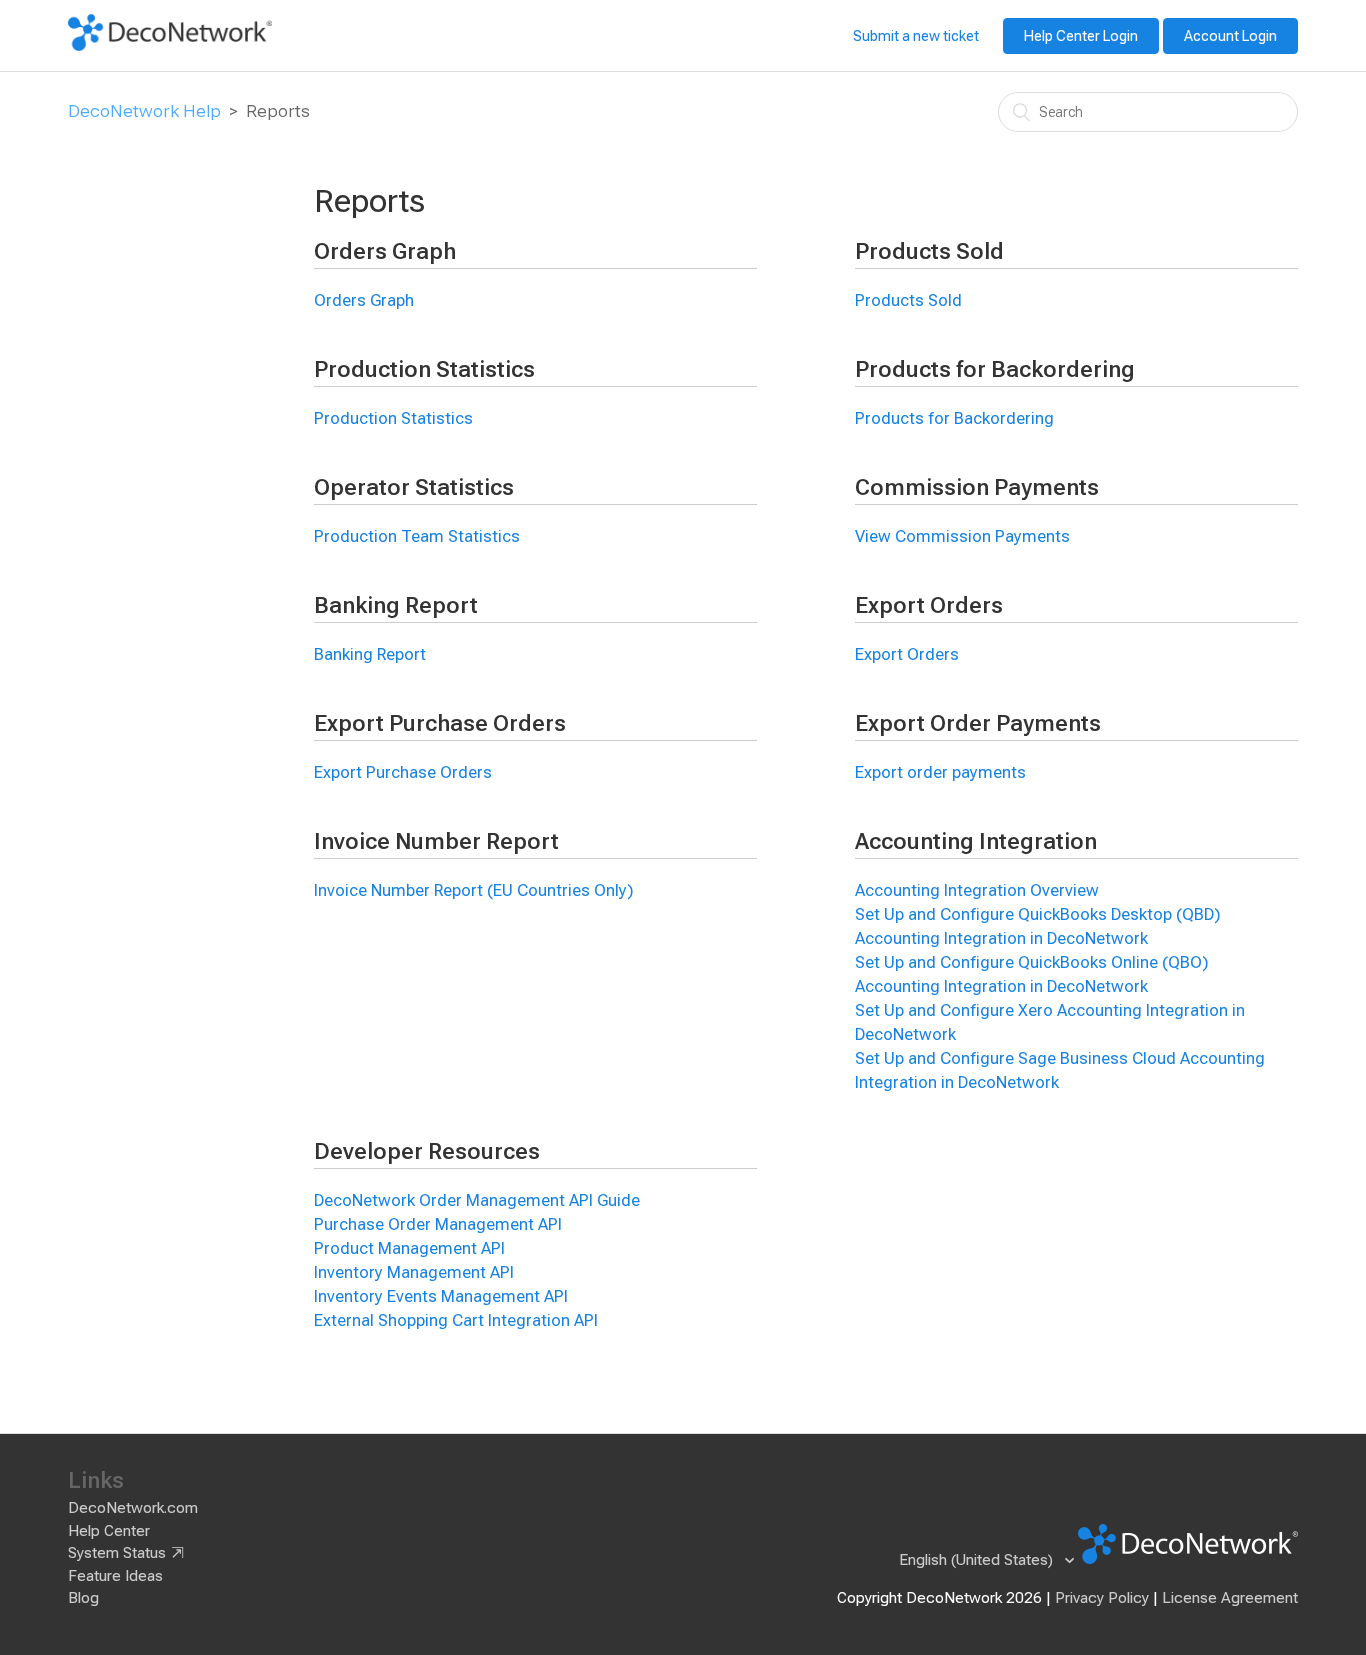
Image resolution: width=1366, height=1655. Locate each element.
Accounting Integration (976, 841)
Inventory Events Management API (441, 1296)
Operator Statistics (414, 487)
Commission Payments (977, 487)
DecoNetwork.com (133, 1508)
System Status (117, 1553)
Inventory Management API (414, 1272)
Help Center (109, 1531)
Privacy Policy (1102, 1598)
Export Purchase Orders (440, 723)
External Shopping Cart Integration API (456, 1320)
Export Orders (929, 605)
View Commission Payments (962, 536)
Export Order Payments (978, 723)
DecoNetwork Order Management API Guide (477, 1200)
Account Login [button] (1230, 36)
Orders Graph (385, 251)
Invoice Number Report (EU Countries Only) (474, 890)
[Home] (170, 46)
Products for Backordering (995, 369)
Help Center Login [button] (1081, 36)
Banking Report (396, 605)
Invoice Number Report (436, 841)
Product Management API (409, 1248)
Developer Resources (427, 1151)
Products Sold (929, 251)
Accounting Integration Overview (977, 890)
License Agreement (1230, 1598)
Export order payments (940, 772)
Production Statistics (424, 369)
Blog (83, 1598)
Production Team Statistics (417, 536)
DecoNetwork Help (144, 111)
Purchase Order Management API (438, 1224)
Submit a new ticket (916, 36)
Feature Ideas (115, 1576)
